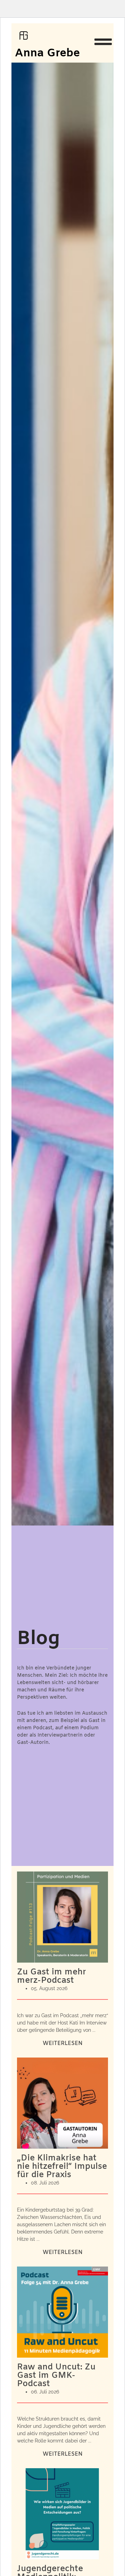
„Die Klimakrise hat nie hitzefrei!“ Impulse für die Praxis (62, 2167)
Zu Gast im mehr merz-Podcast (52, 1977)
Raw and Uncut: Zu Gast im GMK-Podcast (56, 2376)
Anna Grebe (47, 53)
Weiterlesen (63, 2043)
